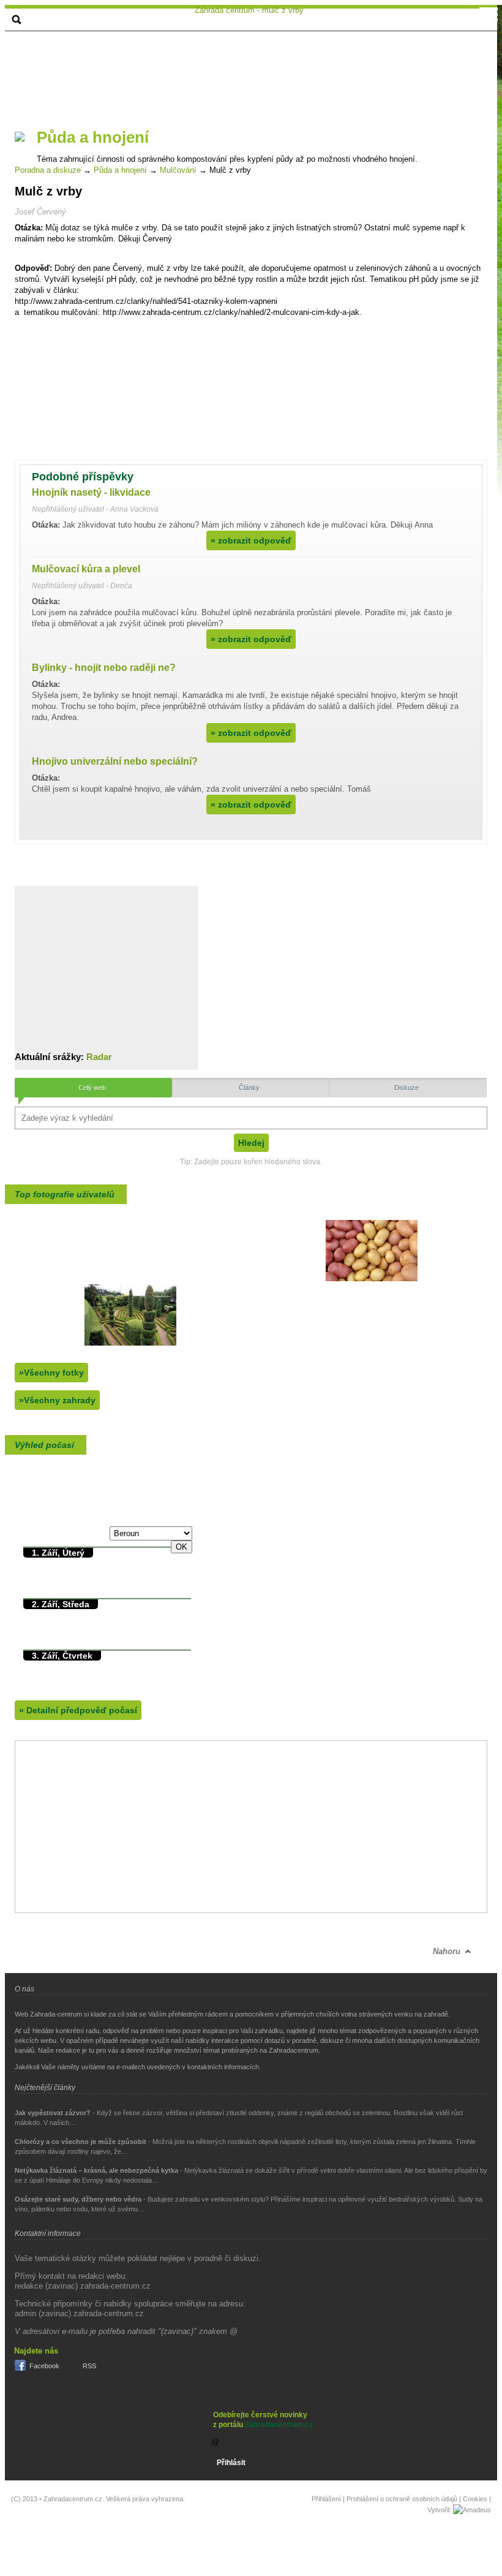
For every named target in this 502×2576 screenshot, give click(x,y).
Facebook (44, 2366)
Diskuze (406, 1088)
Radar (99, 1057)
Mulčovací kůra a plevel (86, 569)
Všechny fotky (51, 1373)
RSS (89, 2366)
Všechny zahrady (57, 1400)
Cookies (475, 2499)
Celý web (92, 1088)
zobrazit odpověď (251, 540)
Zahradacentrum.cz (279, 2425)
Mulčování (178, 170)
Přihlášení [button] (326, 2499)
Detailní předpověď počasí (78, 1710)
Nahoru (447, 1951)
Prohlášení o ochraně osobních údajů (402, 2499)
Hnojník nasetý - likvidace (91, 492)
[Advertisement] (231, 75)
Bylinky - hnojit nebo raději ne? (104, 668)
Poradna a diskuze (48, 170)
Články (249, 1088)
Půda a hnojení (120, 170)
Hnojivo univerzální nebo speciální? (115, 761)
